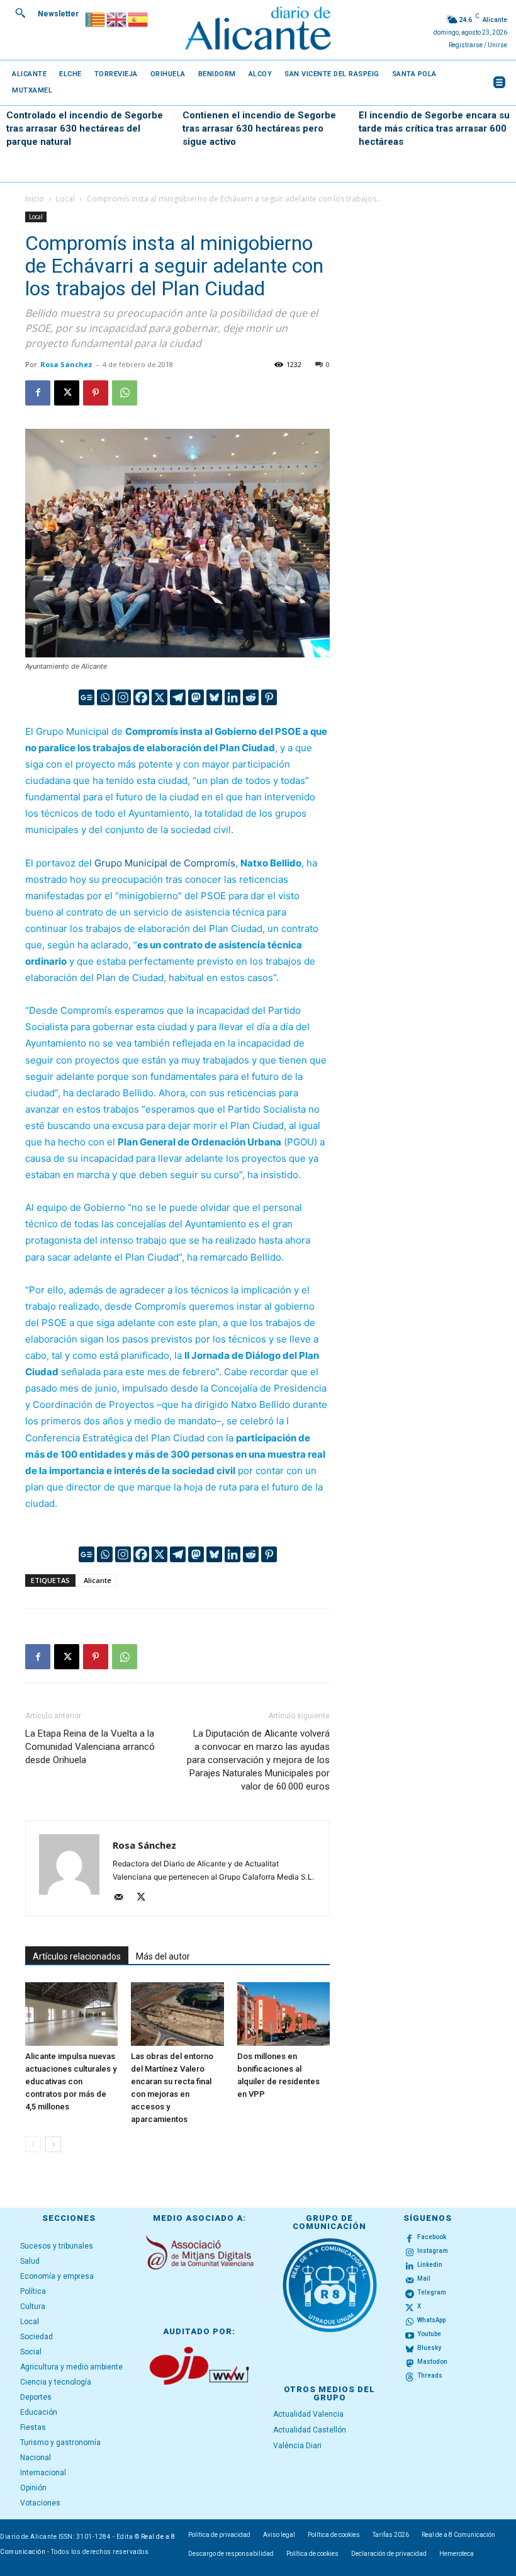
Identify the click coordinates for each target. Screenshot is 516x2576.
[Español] (138, 19)
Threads (430, 2375)
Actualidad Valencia (308, 2414)
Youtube (429, 2334)
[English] (117, 19)
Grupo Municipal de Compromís (165, 863)
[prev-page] (33, 2144)
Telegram (432, 2292)
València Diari (297, 2446)
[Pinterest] (96, 393)
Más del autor (163, 1956)
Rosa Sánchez (66, 364)
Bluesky (429, 2348)
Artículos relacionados (77, 1956)
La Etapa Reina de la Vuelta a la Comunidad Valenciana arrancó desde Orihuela (90, 1747)
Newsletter (58, 14)
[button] (20, 13)
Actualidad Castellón (310, 2430)
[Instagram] (123, 697)
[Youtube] (410, 2335)
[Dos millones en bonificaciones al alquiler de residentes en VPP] (283, 2014)
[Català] (96, 19)
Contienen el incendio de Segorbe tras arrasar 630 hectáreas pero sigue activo (259, 128)
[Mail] (123, 1898)
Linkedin (430, 2265)
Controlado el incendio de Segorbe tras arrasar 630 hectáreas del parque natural (85, 128)
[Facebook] (38, 393)
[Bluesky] (214, 697)
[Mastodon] (196, 697)
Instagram (433, 2251)
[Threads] (410, 2376)
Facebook (432, 2237)
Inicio (35, 199)
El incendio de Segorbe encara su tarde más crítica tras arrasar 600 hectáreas (434, 128)
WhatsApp (431, 2320)
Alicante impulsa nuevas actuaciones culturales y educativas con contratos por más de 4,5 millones (71, 2081)
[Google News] (87, 697)
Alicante (98, 1580)
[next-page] (53, 2144)
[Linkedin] (233, 697)
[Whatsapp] (105, 697)
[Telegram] (178, 697)
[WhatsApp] (125, 393)
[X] (67, 393)
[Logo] (258, 30)
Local (65, 199)
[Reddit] (251, 697)
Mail (424, 2278)
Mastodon (432, 2362)
